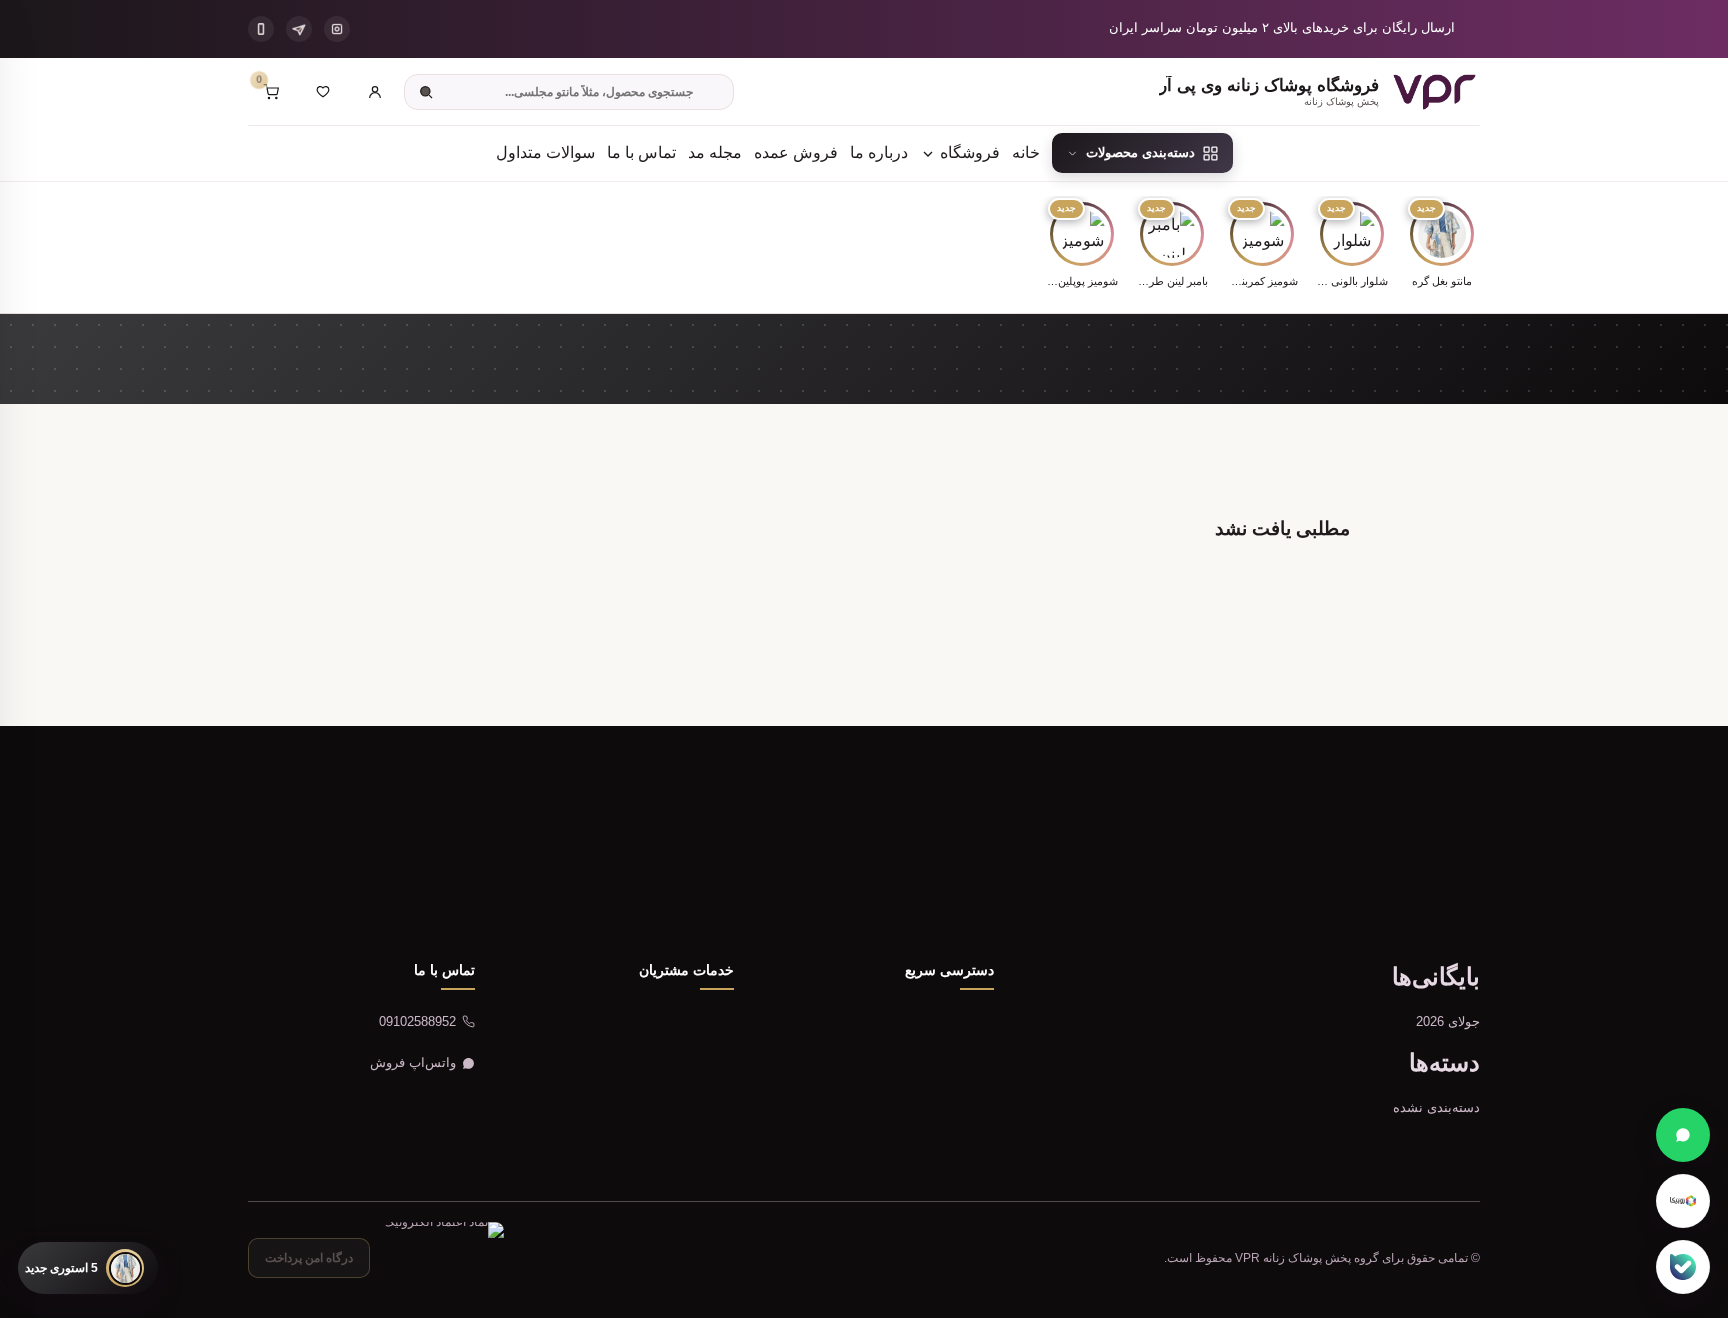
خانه (1026, 152)
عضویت (334, 880)
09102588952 (417, 1021)
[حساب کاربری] (375, 92)
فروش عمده (796, 152)
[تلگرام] (299, 29)
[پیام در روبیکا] (1683, 1201)
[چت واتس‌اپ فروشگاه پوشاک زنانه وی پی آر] (1683, 1135)
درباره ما (879, 152)
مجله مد (715, 152)
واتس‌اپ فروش (413, 1062)
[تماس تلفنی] (261, 29)
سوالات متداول (545, 152)
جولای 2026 (1448, 1021)
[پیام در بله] (1683, 1267)
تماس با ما (641, 152)
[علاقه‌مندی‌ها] (323, 92)
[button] (1442, 246)
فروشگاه (968, 152)
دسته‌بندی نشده (1436, 1107)
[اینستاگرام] (337, 29)
